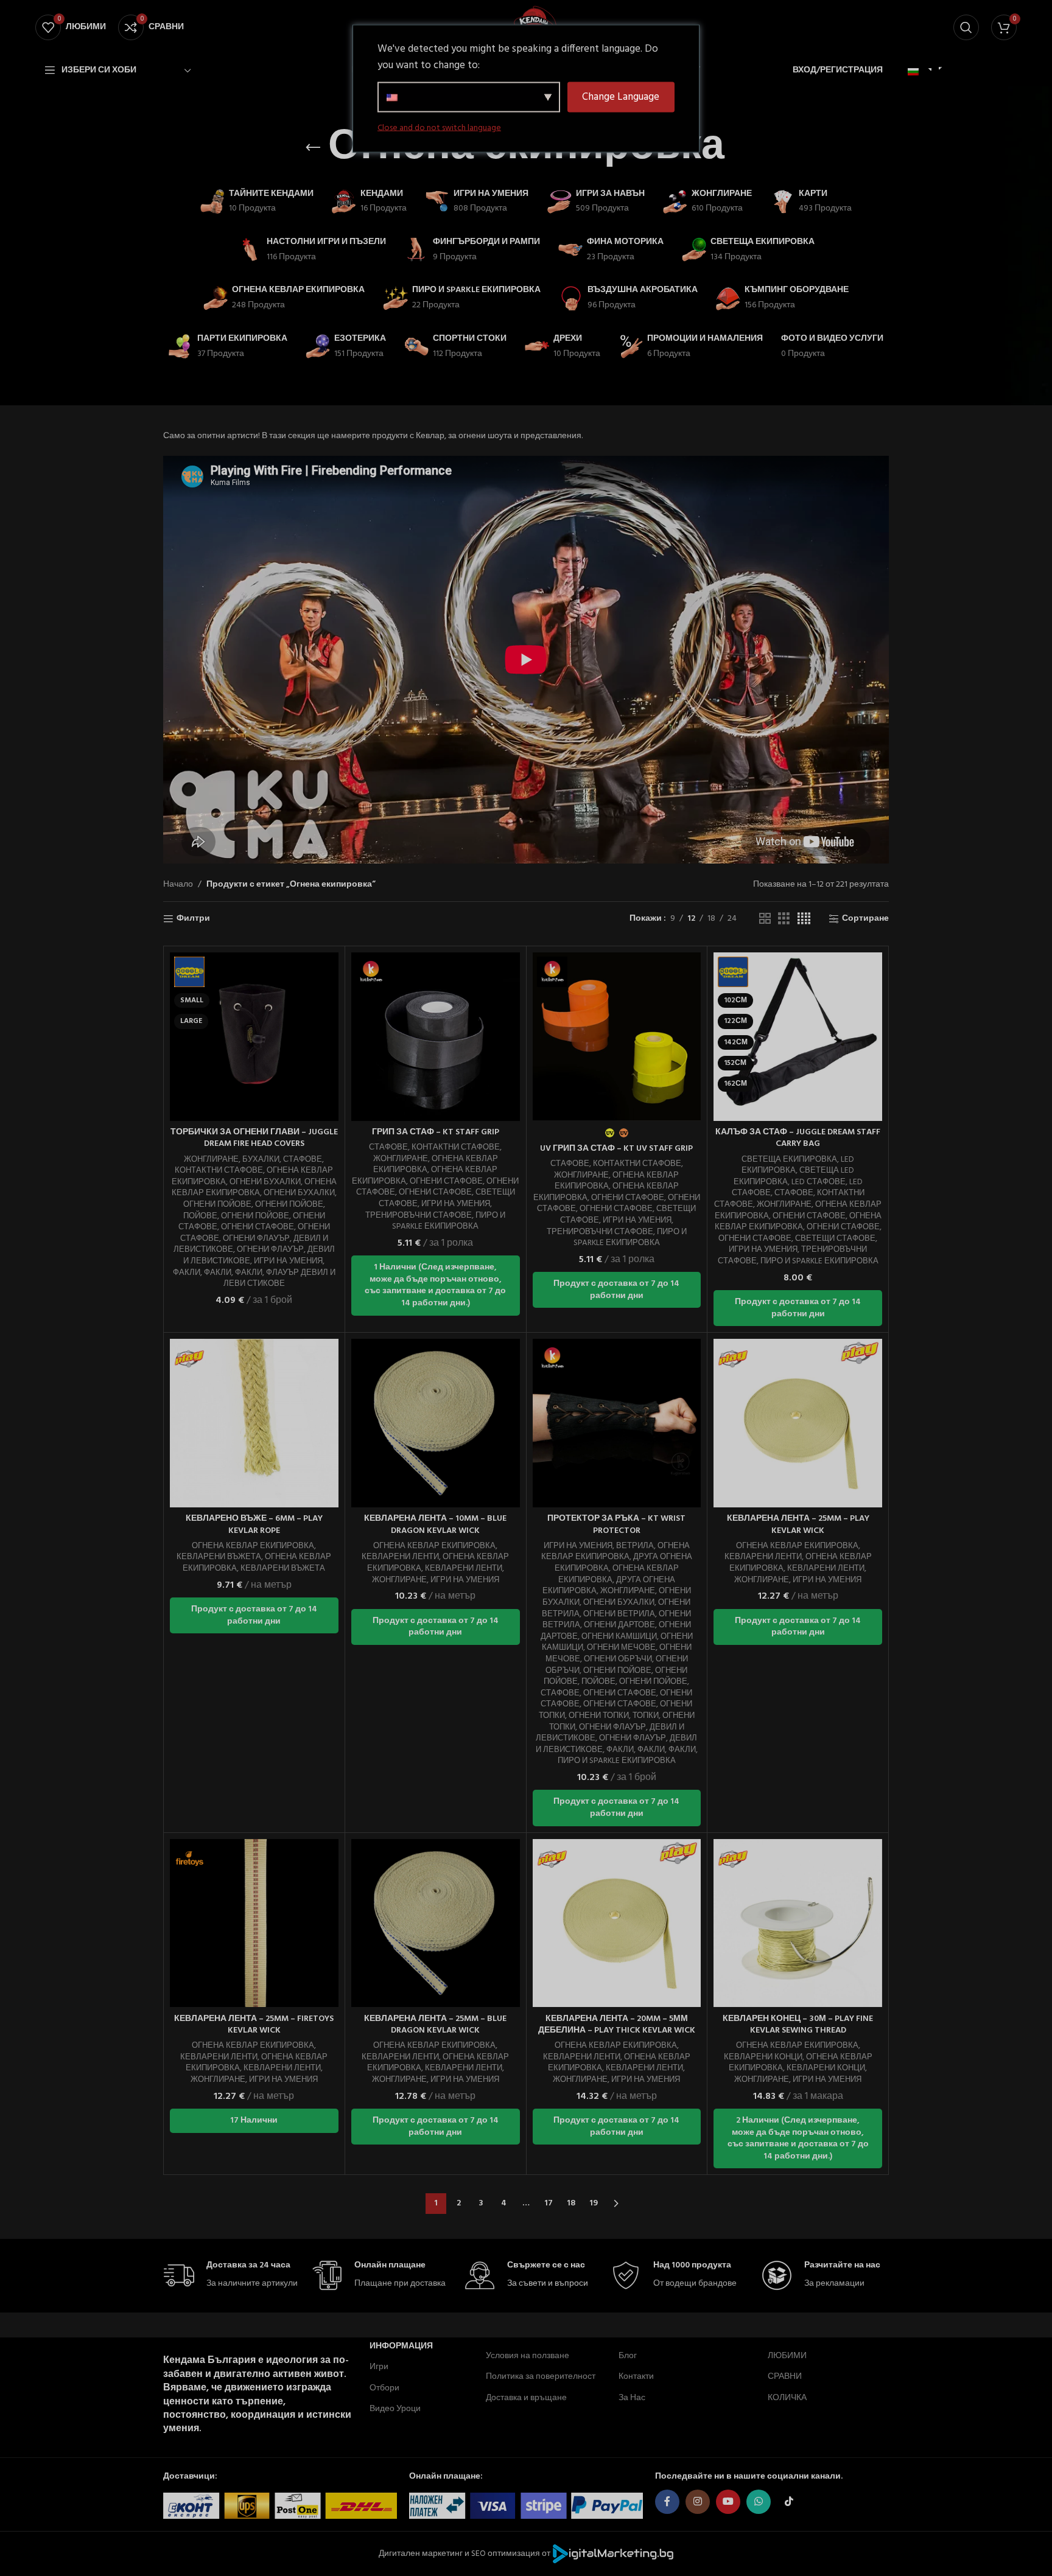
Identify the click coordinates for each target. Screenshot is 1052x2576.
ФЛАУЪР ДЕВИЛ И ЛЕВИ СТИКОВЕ (279, 1279)
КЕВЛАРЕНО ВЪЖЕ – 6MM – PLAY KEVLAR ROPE (254, 1525)
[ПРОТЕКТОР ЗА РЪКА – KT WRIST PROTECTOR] (617, 1423)
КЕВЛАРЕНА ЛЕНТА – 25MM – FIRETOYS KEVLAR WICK (254, 2025)
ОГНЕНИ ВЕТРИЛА (619, 1614)
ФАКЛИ (187, 1273)
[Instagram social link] (698, 2502)
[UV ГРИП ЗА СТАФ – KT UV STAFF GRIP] (617, 1037)
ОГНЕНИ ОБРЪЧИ (618, 1659)
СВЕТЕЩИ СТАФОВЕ (835, 1239)
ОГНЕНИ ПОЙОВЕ (217, 1205)
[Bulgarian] (918, 72)
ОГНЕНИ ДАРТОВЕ (619, 1625)
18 (571, 2203)
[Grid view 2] (765, 919)
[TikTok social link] (789, 2502)
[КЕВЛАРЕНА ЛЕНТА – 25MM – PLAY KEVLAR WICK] (798, 1423)
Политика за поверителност (541, 2377)
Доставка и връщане (526, 2398)
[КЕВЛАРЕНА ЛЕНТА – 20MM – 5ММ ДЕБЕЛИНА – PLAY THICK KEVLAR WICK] (617, 1923)
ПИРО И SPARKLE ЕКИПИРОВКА (449, 1221)
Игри (379, 2367)
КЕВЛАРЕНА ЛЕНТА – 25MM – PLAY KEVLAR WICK (798, 1525)
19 (594, 2203)
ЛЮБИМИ (787, 2356)
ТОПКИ (646, 1716)
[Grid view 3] (784, 919)
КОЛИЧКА (787, 2398)
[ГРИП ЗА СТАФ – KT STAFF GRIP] (436, 1037)
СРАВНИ (785, 2377)
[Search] (966, 27)
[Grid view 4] (804, 919)
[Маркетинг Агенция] (613, 2554)
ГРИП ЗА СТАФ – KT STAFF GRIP (436, 1132)
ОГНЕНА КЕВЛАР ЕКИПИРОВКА (254, 1188)
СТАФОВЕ (303, 1160)
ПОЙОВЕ (200, 1216)
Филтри (193, 919)
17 (549, 2203)
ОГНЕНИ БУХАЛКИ (265, 1182)
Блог (628, 2356)
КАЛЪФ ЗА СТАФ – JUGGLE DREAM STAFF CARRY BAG (798, 1138)
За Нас (632, 2398)
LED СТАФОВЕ (819, 1182)
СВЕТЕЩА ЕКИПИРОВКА (789, 1160)
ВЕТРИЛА (635, 1546)
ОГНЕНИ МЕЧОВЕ (621, 1648)
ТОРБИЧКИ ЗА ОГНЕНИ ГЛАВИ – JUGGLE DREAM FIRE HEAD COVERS (254, 1138)
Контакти (636, 2377)
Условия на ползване (528, 2356)
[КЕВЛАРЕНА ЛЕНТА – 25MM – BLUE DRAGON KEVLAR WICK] (436, 1923)
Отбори (384, 2388)
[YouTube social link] (728, 2502)
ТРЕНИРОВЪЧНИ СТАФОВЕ (419, 1216)
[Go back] (313, 148)
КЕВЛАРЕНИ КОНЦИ (763, 2057)
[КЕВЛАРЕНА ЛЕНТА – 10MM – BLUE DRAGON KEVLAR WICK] (436, 1423)
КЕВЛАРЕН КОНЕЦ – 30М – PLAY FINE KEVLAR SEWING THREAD (798, 2025)
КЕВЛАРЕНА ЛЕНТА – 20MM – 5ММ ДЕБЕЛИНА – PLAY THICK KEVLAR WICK (617, 2025)
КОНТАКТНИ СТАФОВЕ (219, 1171)
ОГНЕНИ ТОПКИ (599, 1716)
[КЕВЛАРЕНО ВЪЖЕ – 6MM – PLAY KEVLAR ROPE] (254, 1423)
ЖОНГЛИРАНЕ (211, 1160)
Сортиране (865, 919)
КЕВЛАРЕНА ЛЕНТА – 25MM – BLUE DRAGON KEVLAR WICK (435, 2025)
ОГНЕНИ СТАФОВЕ (258, 1227)
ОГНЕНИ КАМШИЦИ (619, 1637)
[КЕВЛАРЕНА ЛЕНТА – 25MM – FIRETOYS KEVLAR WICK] (254, 1923)
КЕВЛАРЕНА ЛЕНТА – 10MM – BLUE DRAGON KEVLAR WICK (435, 1525)
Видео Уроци (395, 2409)
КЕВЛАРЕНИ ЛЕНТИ (400, 1557)
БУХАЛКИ (261, 1160)
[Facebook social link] (667, 2502)
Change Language (621, 97)
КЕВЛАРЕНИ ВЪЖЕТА (219, 1557)
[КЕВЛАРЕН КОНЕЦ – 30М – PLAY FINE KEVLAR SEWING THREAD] (798, 1923)
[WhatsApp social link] (759, 2502)
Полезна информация (401, 2341)
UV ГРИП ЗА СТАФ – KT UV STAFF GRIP (616, 1149)
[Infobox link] (231, 2276)
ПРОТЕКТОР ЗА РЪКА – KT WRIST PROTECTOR (616, 1525)
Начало (178, 885)
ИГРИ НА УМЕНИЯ (288, 1261)
